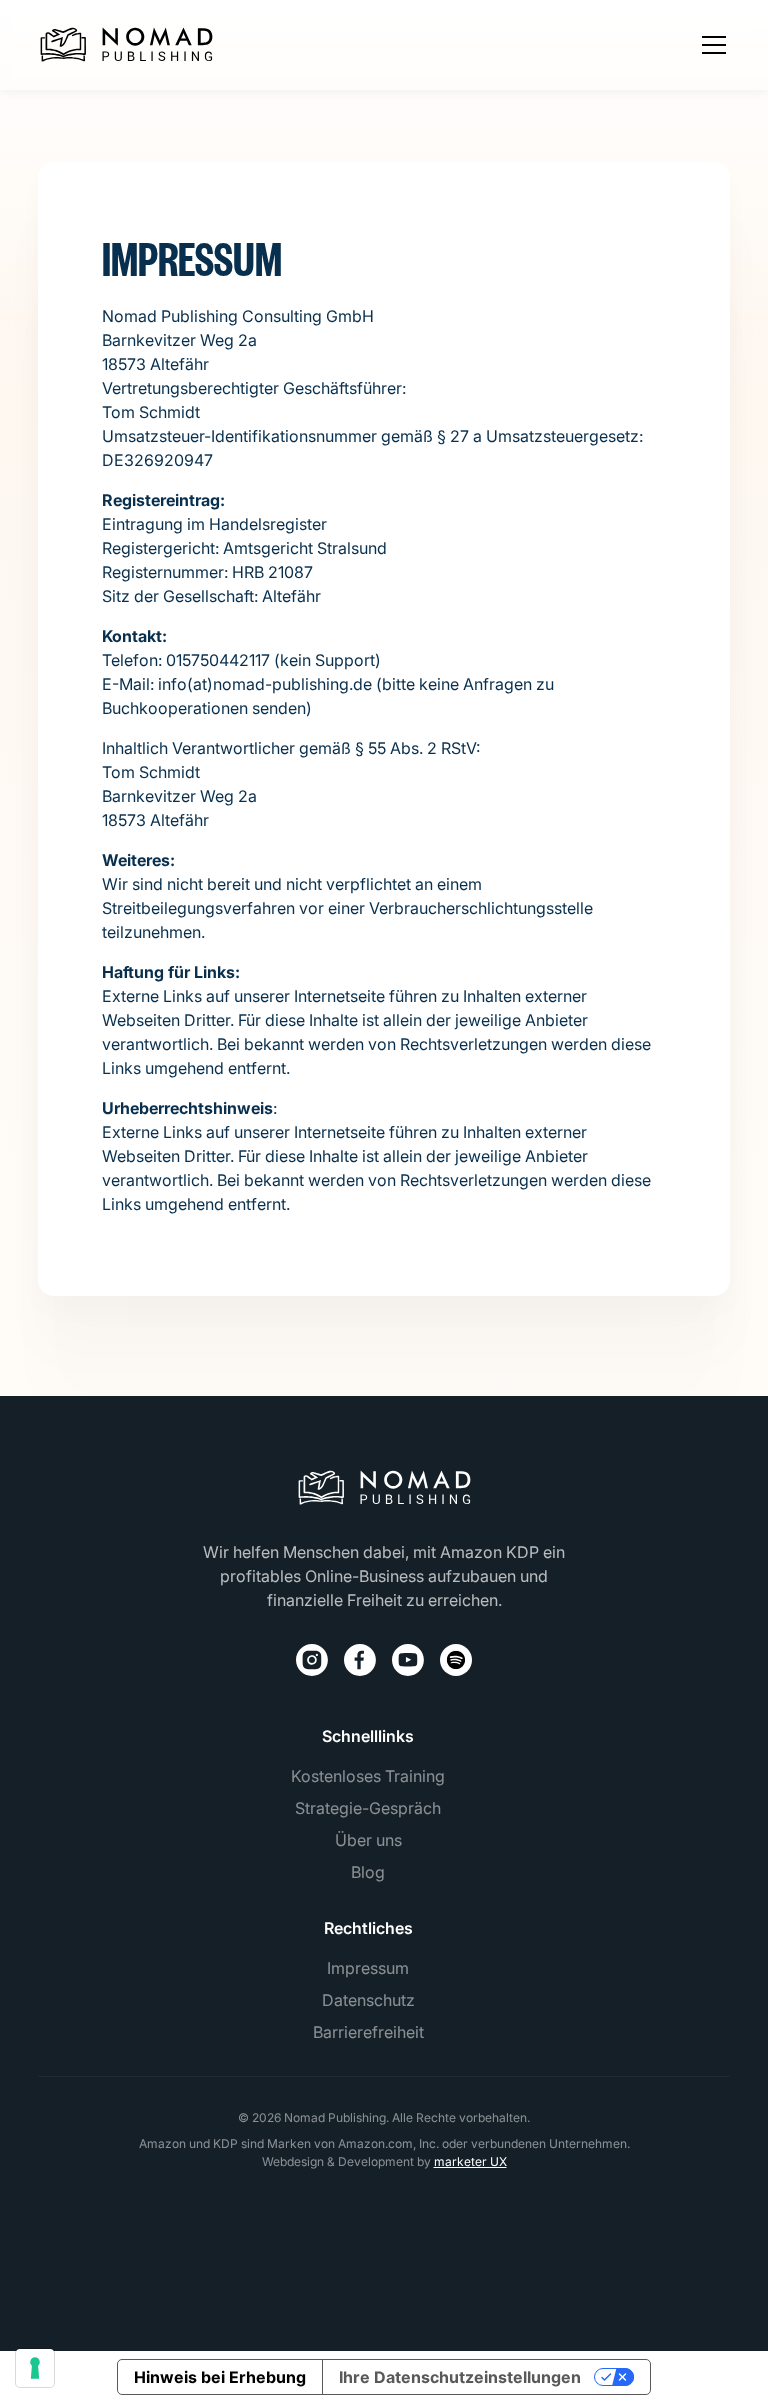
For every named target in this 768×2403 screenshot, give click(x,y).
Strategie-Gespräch (368, 1808)
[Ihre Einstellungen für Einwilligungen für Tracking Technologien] (35, 2368)
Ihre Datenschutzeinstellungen (460, 2377)
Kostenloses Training (368, 1776)
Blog (368, 1872)
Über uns (368, 1840)
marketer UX (470, 2161)
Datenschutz (368, 2000)
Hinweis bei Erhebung (220, 2377)
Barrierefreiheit (368, 2032)
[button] (710, 45)
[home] (126, 45)
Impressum (368, 1968)
